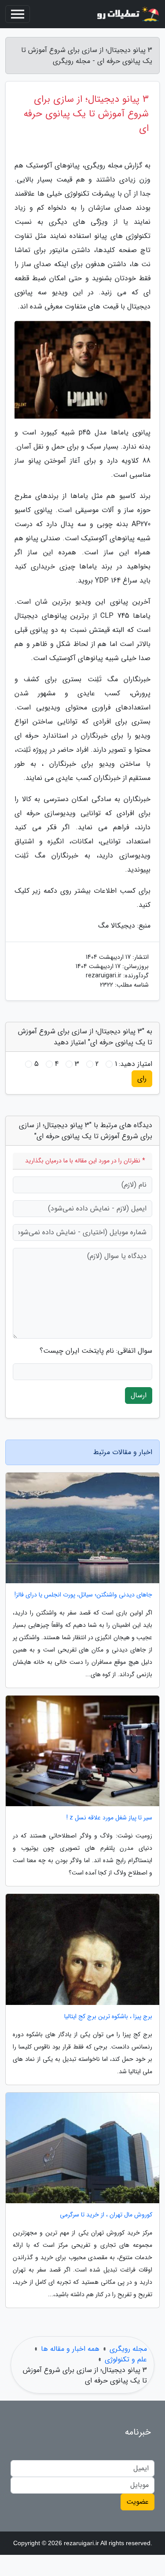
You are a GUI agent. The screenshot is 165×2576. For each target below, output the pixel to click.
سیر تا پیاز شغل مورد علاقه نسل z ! (109, 1818)
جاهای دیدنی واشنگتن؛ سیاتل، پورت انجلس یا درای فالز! (83, 1595)
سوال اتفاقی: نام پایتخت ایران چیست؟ (96, 1351)
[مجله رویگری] (127, 14)
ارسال (139, 1395)
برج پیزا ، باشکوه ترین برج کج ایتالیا (108, 2017)
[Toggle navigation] (18, 14)
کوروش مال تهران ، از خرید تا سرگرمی (106, 2215)
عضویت (137, 2502)
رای (142, 1078)
